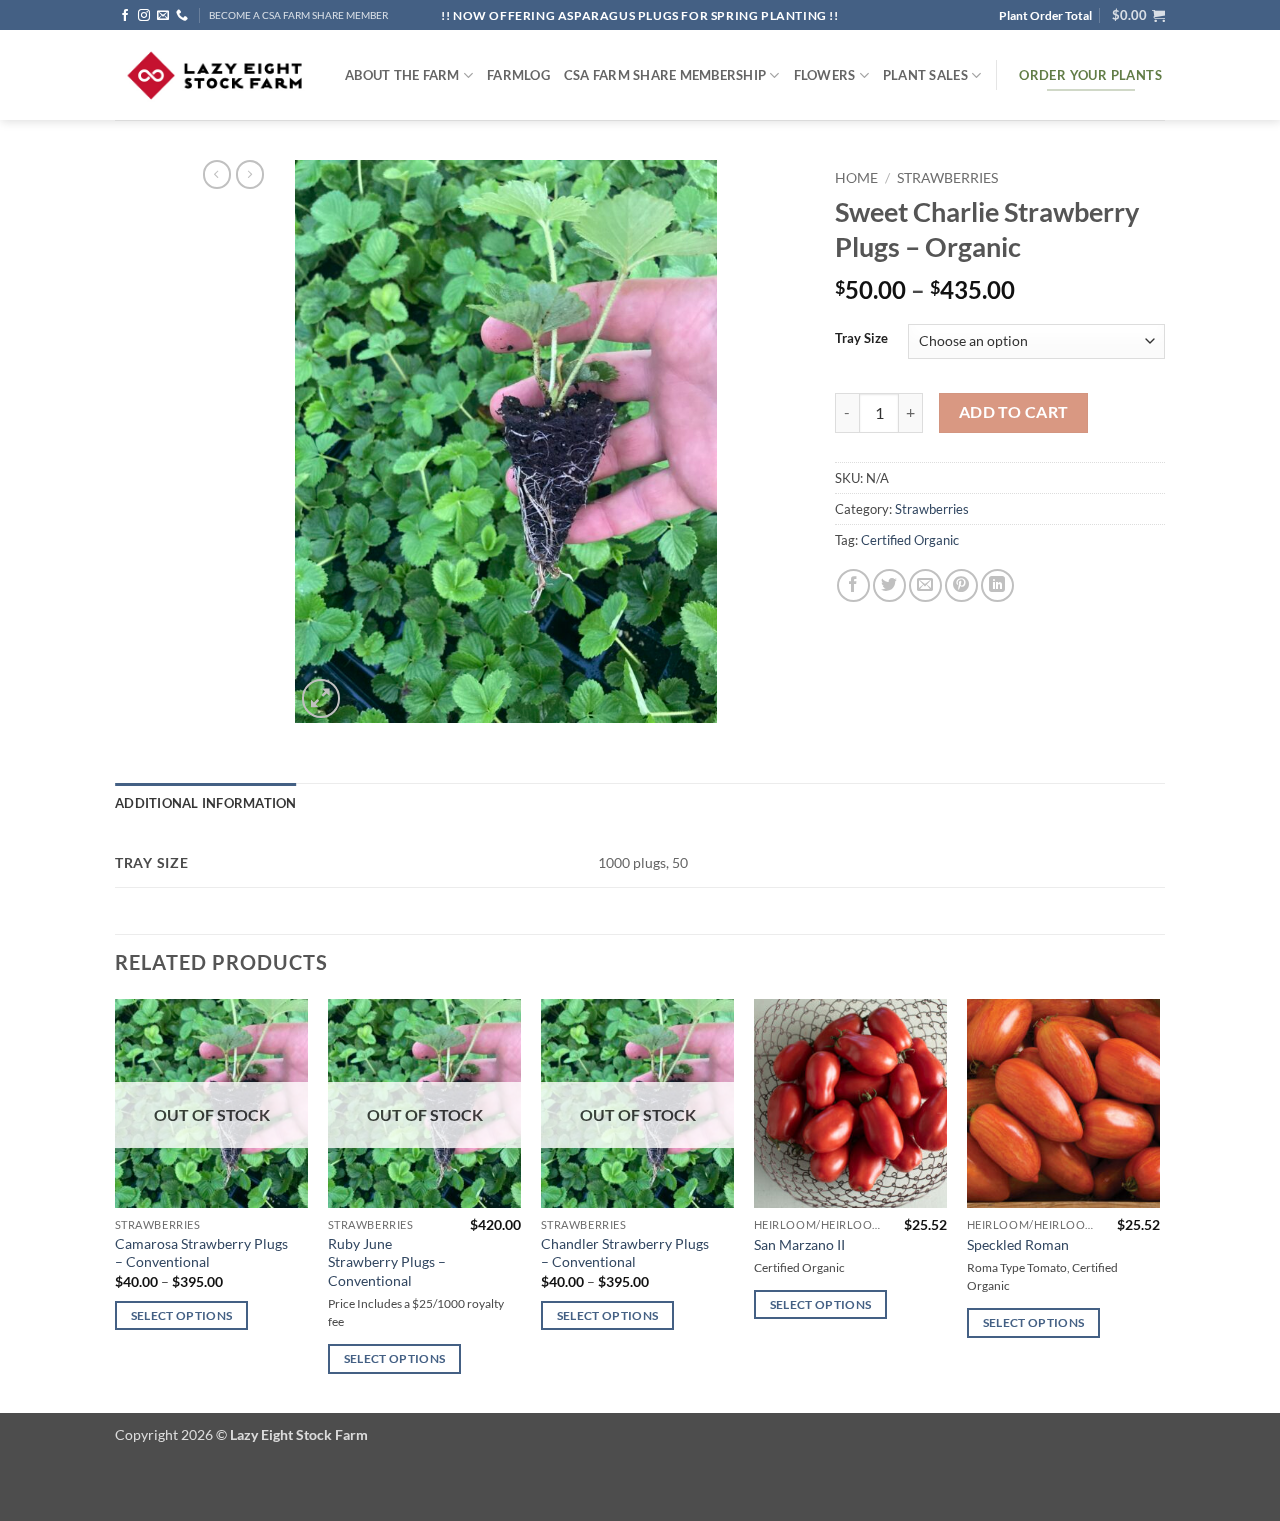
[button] (1138, 15)
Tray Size (861, 339)
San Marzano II (799, 1244)
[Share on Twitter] (889, 585)
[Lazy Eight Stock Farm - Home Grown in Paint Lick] (215, 75)
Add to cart (1014, 412)
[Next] (1159, 1204)
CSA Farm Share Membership (665, 75)
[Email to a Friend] (925, 585)
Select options (182, 1315)
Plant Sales (925, 75)
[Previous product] (250, 174)
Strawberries (947, 178)
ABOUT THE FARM (402, 75)
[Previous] (116, 1204)
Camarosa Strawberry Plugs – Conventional (201, 1253)
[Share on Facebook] (853, 585)
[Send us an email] (163, 16)
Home (856, 178)
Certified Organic (910, 540)
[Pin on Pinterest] (961, 585)
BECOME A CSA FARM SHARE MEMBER (298, 15)
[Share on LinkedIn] (997, 585)
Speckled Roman (1018, 1244)
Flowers (825, 75)
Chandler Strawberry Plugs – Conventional (625, 1253)
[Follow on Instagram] (144, 16)
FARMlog (518, 75)
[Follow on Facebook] (125, 16)
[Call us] (182, 16)
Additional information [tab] (206, 803)
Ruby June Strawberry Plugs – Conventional (387, 1262)
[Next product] (217, 174)
